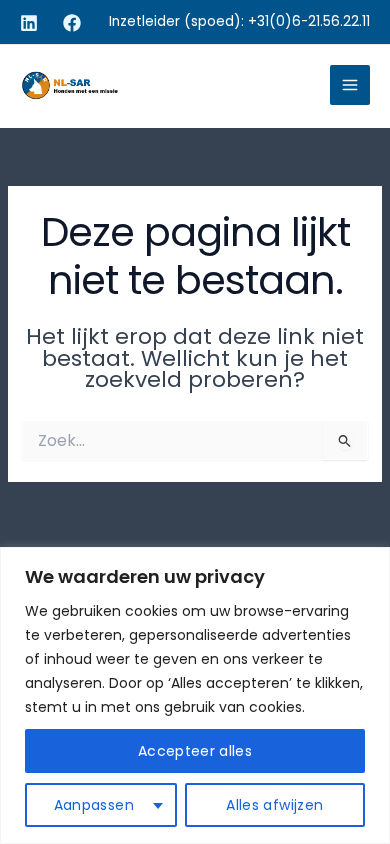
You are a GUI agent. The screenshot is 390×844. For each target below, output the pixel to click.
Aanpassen (94, 805)
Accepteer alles (195, 751)
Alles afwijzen (274, 805)
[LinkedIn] (29, 23)
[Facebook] (72, 23)
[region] (195, 695)
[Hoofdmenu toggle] (350, 85)
